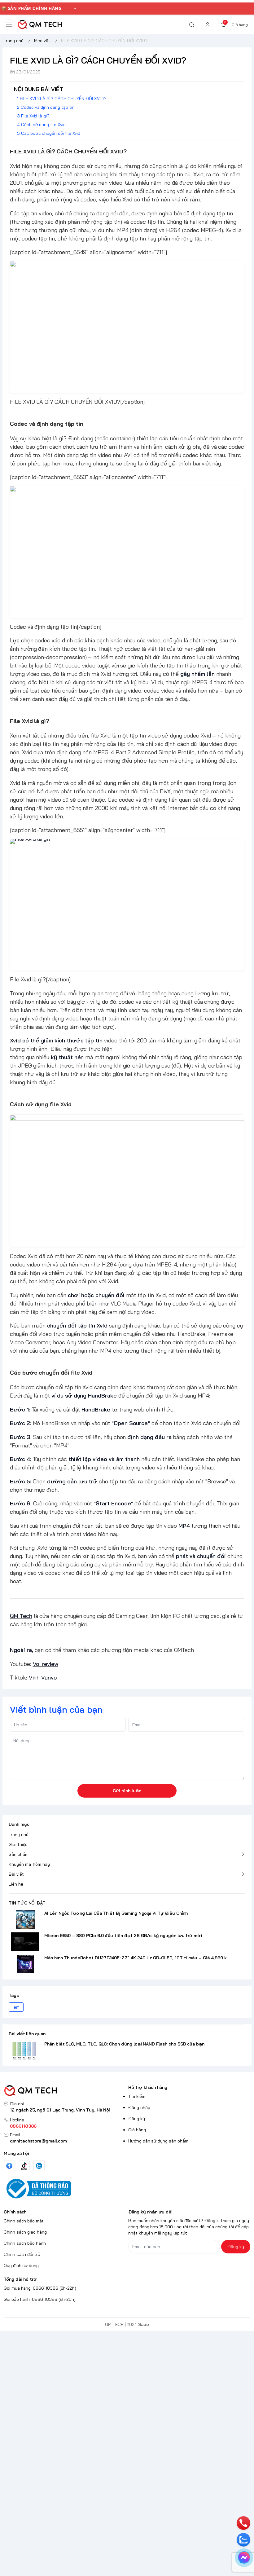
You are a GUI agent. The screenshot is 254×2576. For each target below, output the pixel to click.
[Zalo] (39, 2166)
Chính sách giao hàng (25, 2232)
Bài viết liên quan (27, 2034)
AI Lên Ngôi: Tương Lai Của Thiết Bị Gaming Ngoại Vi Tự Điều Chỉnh (116, 1913)
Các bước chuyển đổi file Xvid (51, 133)
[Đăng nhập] (208, 24)
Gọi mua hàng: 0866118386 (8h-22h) (40, 2288)
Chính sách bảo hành (25, 2243)
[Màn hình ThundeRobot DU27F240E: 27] (25, 1964)
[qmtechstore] (40, 24)
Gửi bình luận (127, 1791)
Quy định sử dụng (21, 2266)
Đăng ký (137, 2119)
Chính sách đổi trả (22, 2254)
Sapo (144, 2324)
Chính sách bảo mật (24, 2221)
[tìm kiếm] (191, 24)
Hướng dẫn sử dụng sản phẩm (158, 2141)
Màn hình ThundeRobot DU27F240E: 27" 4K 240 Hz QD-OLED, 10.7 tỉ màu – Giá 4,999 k (136, 1958)
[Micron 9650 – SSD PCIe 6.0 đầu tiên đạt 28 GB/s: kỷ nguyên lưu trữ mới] (25, 1942)
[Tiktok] (24, 2166)
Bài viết (16, 1874)
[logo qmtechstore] (65, 2091)
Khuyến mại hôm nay (29, 1864)
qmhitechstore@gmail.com (38, 2141)
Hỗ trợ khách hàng (148, 2087)
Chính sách (15, 2212)
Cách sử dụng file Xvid (43, 125)
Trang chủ (19, 1834)
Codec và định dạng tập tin (48, 107)
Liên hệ (16, 1884)
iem (16, 2007)
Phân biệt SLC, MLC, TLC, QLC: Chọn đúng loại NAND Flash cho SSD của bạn (124, 2044)
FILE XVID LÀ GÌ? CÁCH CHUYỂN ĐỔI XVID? (63, 99)
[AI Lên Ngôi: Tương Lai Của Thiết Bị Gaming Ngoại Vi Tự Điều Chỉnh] (25, 1919)
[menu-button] (9, 25)
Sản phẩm (19, 1854)
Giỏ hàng (137, 2130)
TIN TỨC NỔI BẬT (27, 1903)
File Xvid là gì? (35, 116)
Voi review (46, 1664)
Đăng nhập (139, 2107)
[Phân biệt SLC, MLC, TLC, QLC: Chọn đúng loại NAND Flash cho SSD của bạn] (25, 2050)
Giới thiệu (18, 1844)
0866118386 (23, 2126)
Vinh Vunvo (43, 1678)
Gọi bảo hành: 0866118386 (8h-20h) (40, 2299)
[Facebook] (9, 2166)
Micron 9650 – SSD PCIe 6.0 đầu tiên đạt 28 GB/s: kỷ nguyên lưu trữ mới (123, 1935)
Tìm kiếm (137, 2096)
